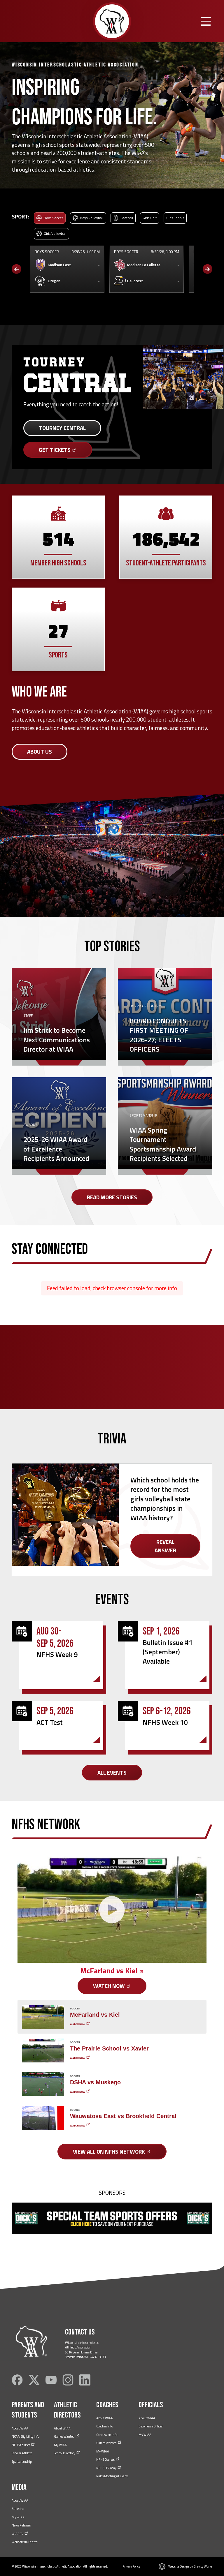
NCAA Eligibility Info (26, 2436)
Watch (110, 1986)
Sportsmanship (22, 2462)
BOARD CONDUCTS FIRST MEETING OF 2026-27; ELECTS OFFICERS (159, 1035)
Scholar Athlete (22, 2453)
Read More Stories (112, 1197)
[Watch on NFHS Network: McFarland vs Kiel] (112, 1910)
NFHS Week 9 (57, 1654)
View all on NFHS (110, 2151)
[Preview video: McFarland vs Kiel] (43, 2017)
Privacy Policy (131, 2566)
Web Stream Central (25, 2542)
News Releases (21, 2525)
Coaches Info (105, 2426)
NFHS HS (107, 2468)
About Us (40, 751)
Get (55, 450)
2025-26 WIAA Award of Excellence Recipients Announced (56, 1149)
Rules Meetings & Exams (112, 2476)
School (65, 2453)
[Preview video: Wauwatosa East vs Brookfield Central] (43, 2118)
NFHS (21, 2445)
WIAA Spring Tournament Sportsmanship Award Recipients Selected (163, 1144)
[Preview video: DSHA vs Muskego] (43, 2084)
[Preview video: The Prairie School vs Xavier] (43, 2050)
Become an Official (151, 2426)
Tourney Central (62, 428)
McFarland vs (110, 1971)
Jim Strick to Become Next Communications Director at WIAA (57, 1040)
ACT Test (50, 1722)
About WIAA (20, 2428)
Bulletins (18, 2509)
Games (64, 2436)
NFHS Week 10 (165, 1722)
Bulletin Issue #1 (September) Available (168, 1652)
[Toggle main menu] (206, 21)
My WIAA (60, 2445)
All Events (112, 1772)
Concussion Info (107, 2435)
